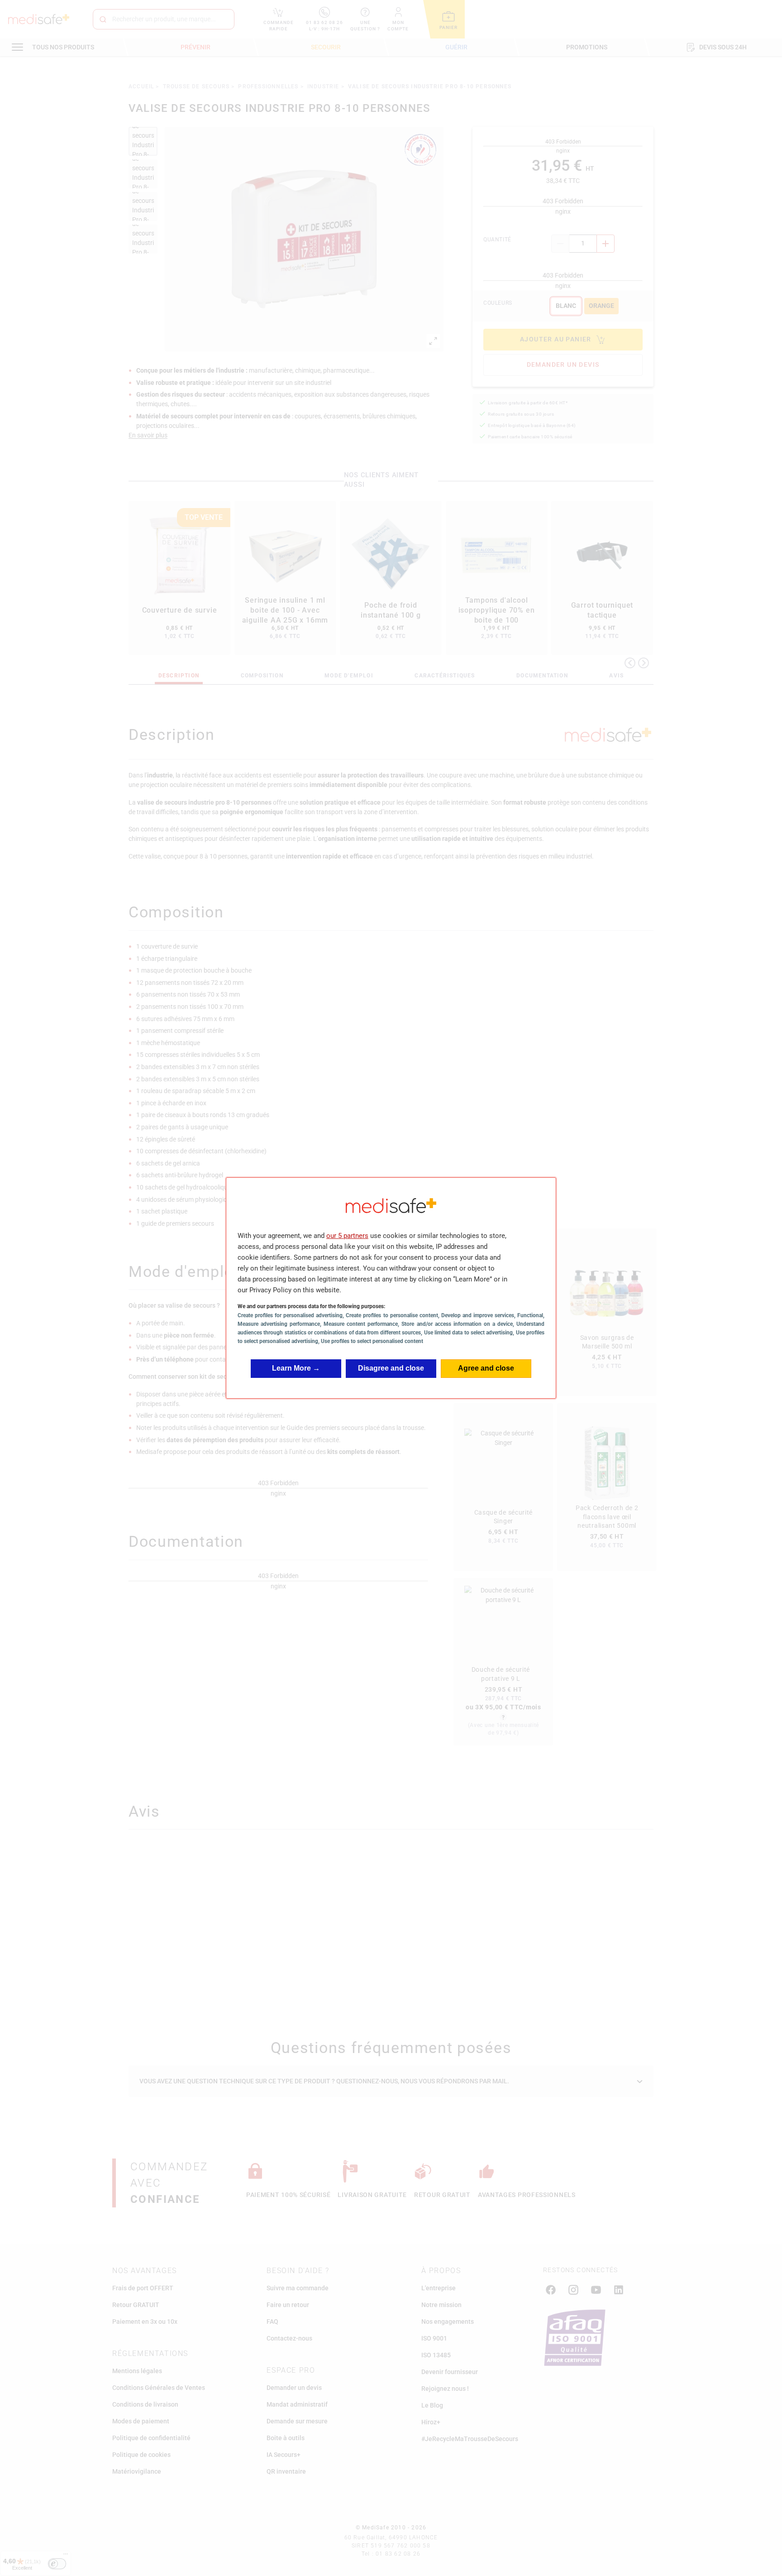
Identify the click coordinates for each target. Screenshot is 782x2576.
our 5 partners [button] (347, 1236)
